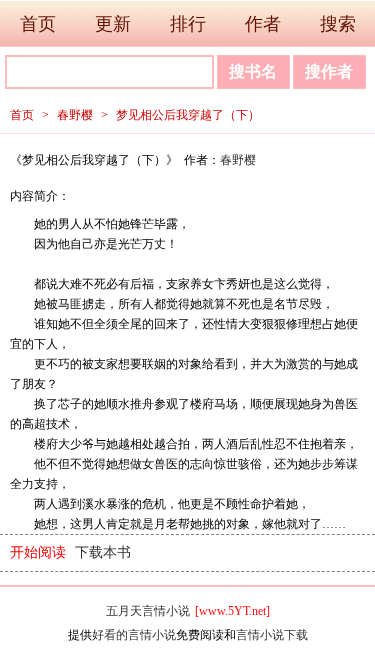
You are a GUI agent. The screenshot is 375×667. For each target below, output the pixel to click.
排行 (188, 24)
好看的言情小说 (134, 635)
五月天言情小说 (148, 611)
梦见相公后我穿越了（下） (188, 115)
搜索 (338, 24)
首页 (38, 24)
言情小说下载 (272, 635)
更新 (113, 24)
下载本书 (103, 552)
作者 (263, 24)
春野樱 (75, 115)
